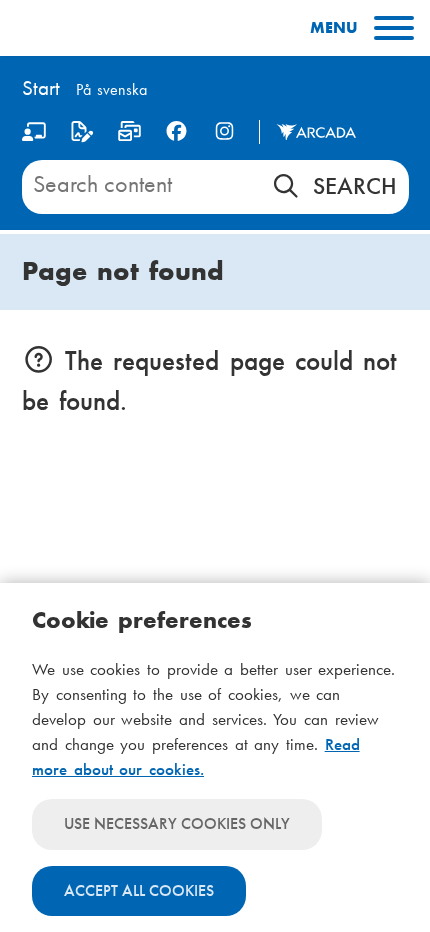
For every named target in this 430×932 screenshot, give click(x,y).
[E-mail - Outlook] (129, 135)
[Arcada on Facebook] (176, 131)
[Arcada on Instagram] (224, 131)
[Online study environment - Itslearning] (34, 135)
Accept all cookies (139, 890)
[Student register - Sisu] (81, 135)
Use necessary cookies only (177, 823)
